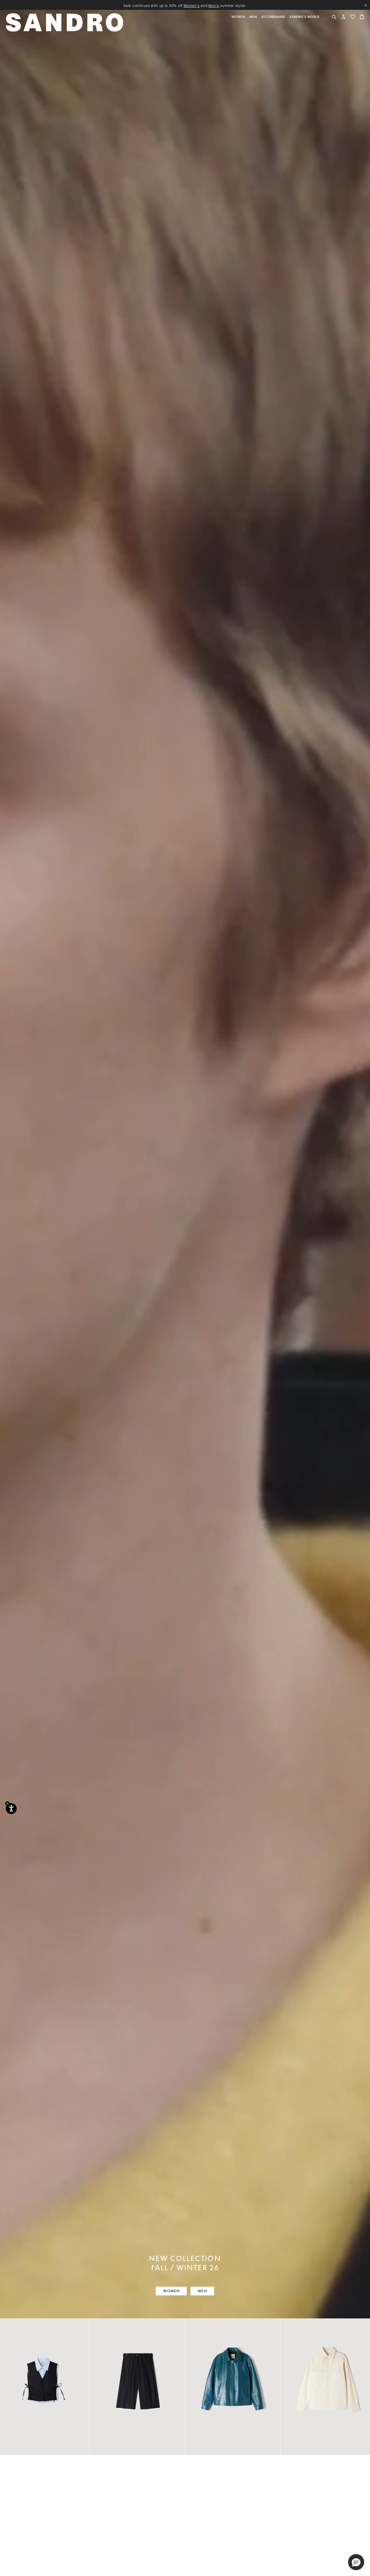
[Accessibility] (11, 1809)
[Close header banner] (366, 5)
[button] (239, 26)
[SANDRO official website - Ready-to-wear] (65, 22)
